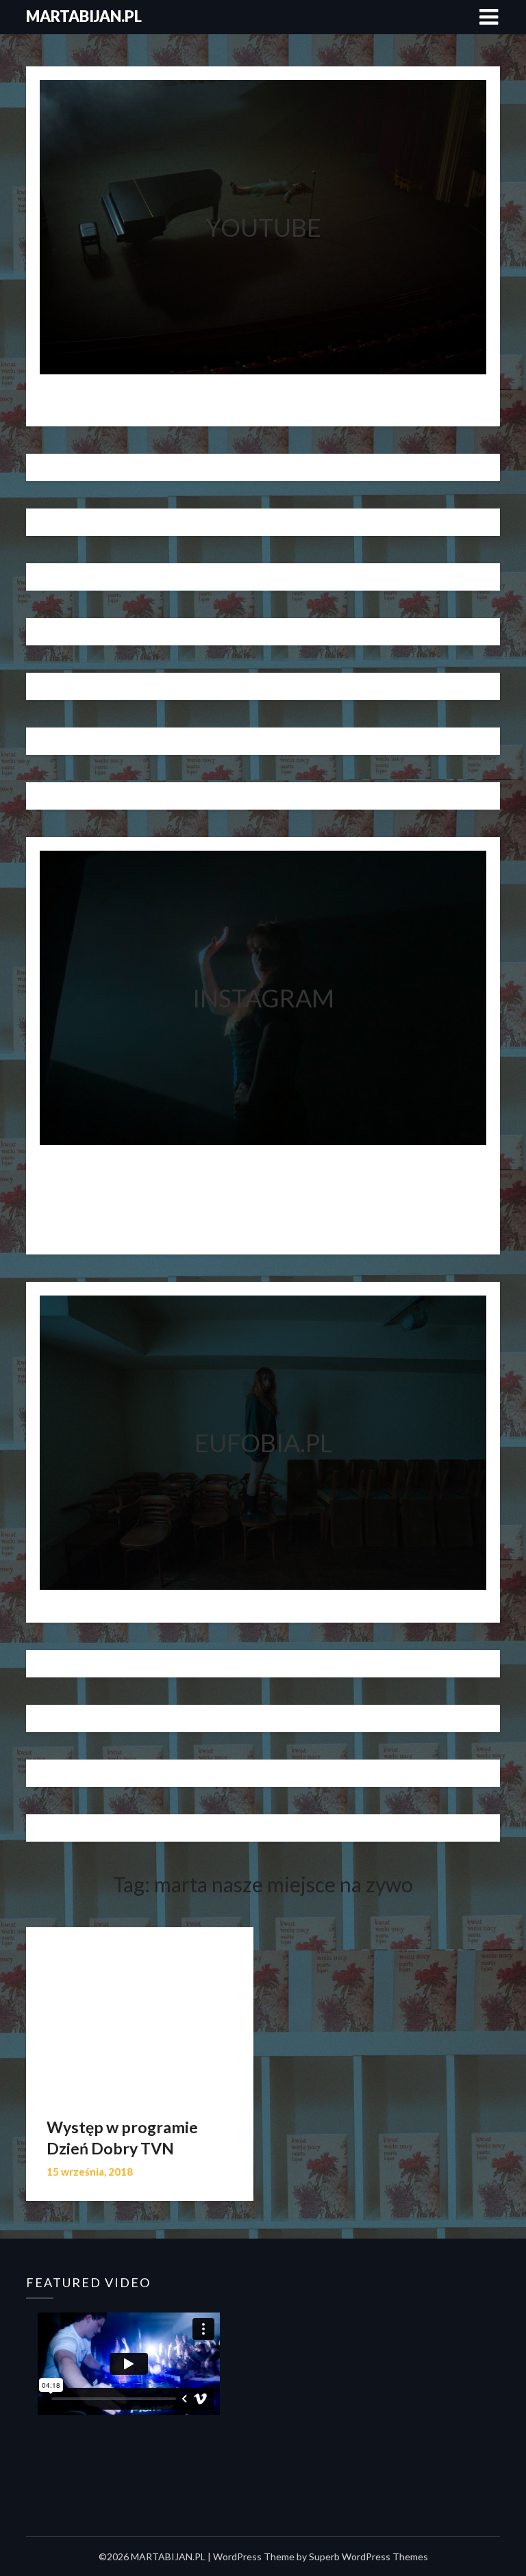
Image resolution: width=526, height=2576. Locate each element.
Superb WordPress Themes (368, 2556)
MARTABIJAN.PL (84, 16)
